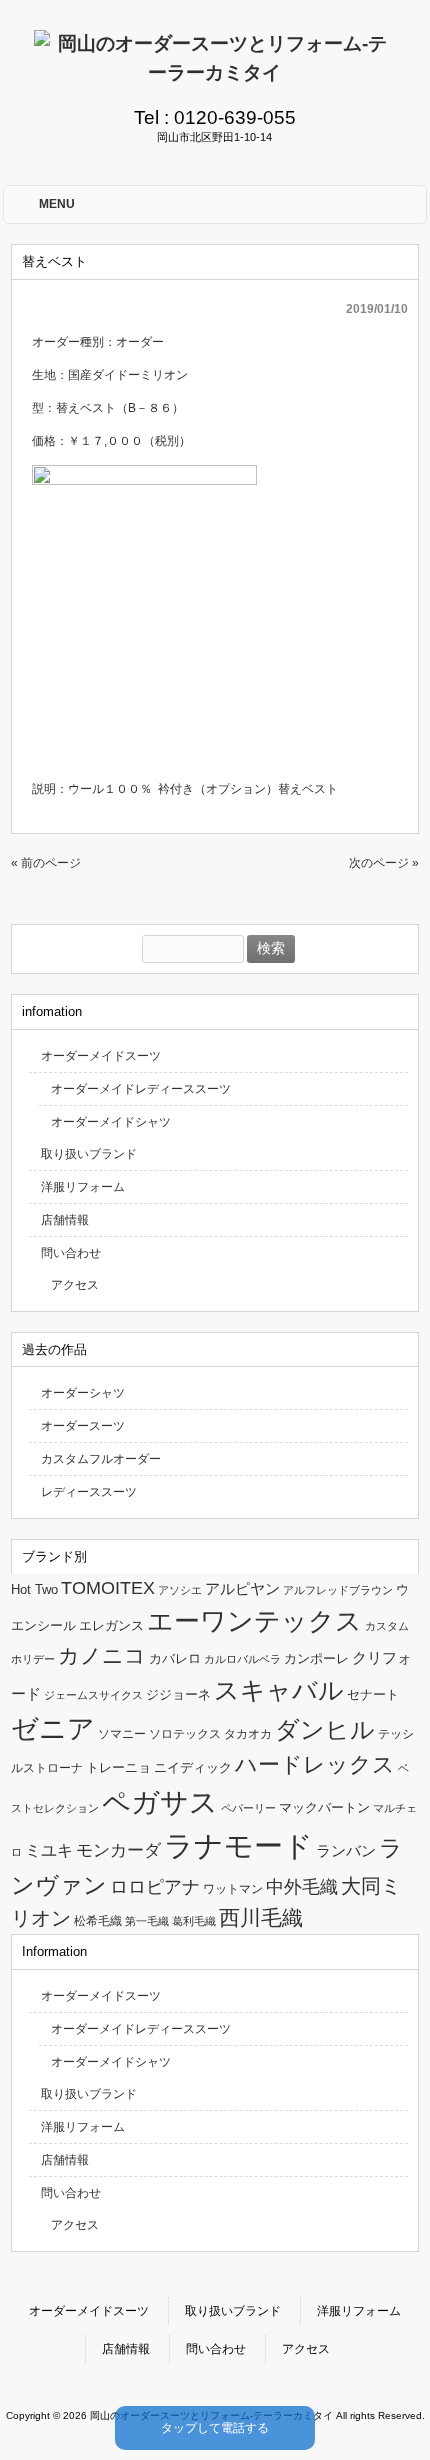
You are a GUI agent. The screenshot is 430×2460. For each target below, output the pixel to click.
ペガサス (160, 1802)
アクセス (75, 1285)
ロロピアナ (155, 1887)
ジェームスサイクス (93, 1695)
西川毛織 (261, 1917)
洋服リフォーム (83, 1187)
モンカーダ (118, 1850)
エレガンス (111, 1625)
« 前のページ (46, 863)
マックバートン (324, 1807)
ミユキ (49, 1850)
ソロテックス (185, 1734)
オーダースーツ (83, 1426)
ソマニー (122, 1734)
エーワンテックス (254, 1621)
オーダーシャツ (83, 1393)
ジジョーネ (178, 1694)
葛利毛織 (194, 1921)
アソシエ (180, 1590)
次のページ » (384, 863)
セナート (373, 1694)
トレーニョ (118, 1767)
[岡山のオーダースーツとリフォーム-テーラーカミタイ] (215, 72)
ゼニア (53, 1729)
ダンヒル (325, 1729)
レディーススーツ (89, 1492)
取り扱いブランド (89, 1154)
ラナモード (238, 1845)
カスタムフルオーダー (101, 1459)
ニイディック (193, 1767)
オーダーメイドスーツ (101, 1056)
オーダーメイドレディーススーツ (141, 1089)
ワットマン (233, 1889)
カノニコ (102, 1656)
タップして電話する (215, 2428)
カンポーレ (316, 1658)
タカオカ (248, 1734)
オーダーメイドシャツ (111, 1122)
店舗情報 (65, 1220)
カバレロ (175, 1658)
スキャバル (279, 1690)
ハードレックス (315, 1764)
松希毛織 (98, 1921)
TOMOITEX (108, 1587)
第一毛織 (147, 1921)
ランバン (346, 1850)
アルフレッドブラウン (338, 1590)
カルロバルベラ (242, 1659)
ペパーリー (248, 1808)
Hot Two (34, 1589)
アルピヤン (242, 1589)
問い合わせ (71, 1253)
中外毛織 (302, 1886)
